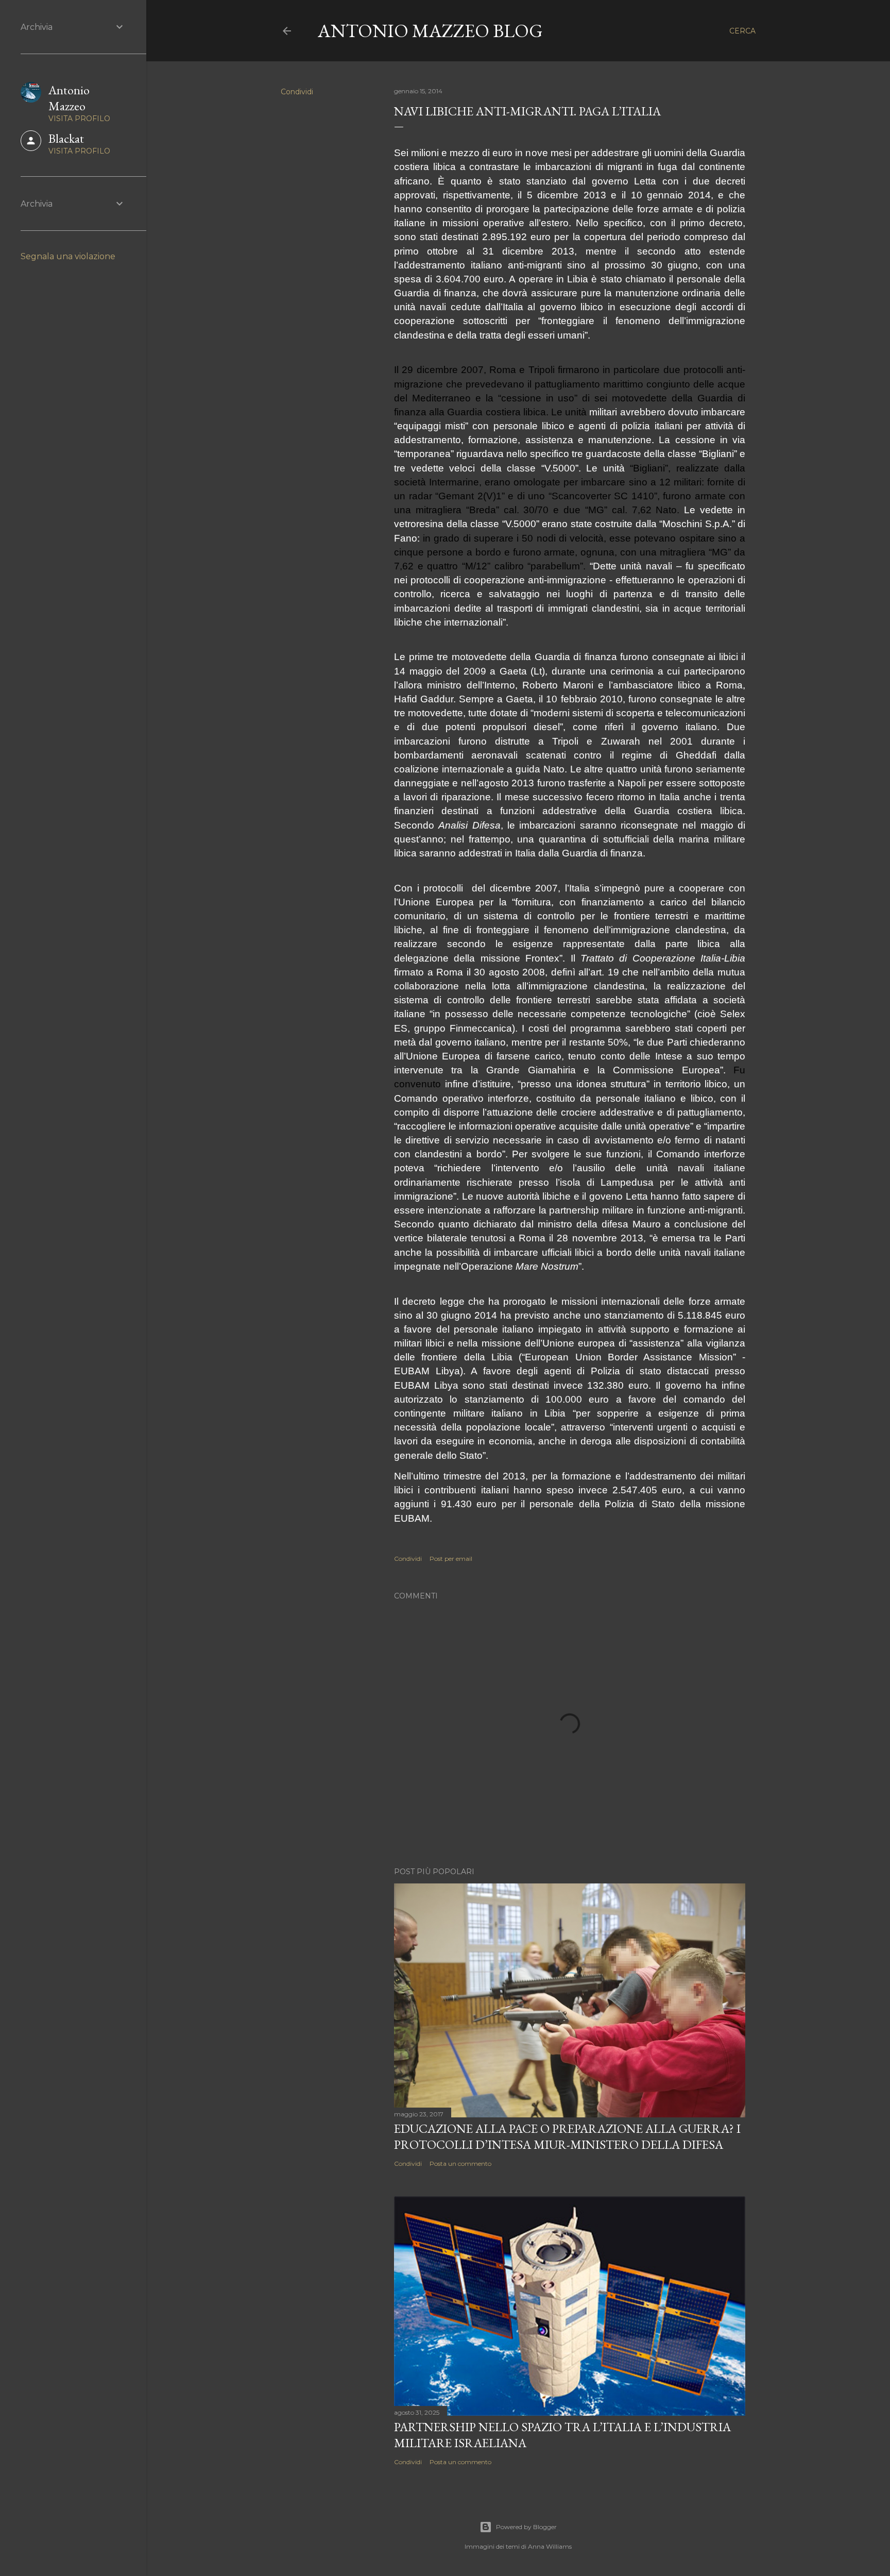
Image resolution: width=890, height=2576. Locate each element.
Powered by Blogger (526, 2527)
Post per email (451, 1559)
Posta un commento (460, 2163)
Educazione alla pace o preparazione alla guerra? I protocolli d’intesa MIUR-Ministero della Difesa (567, 2136)
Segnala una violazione (68, 256)
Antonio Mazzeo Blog (430, 31)
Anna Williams (550, 2546)
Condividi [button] (297, 92)
